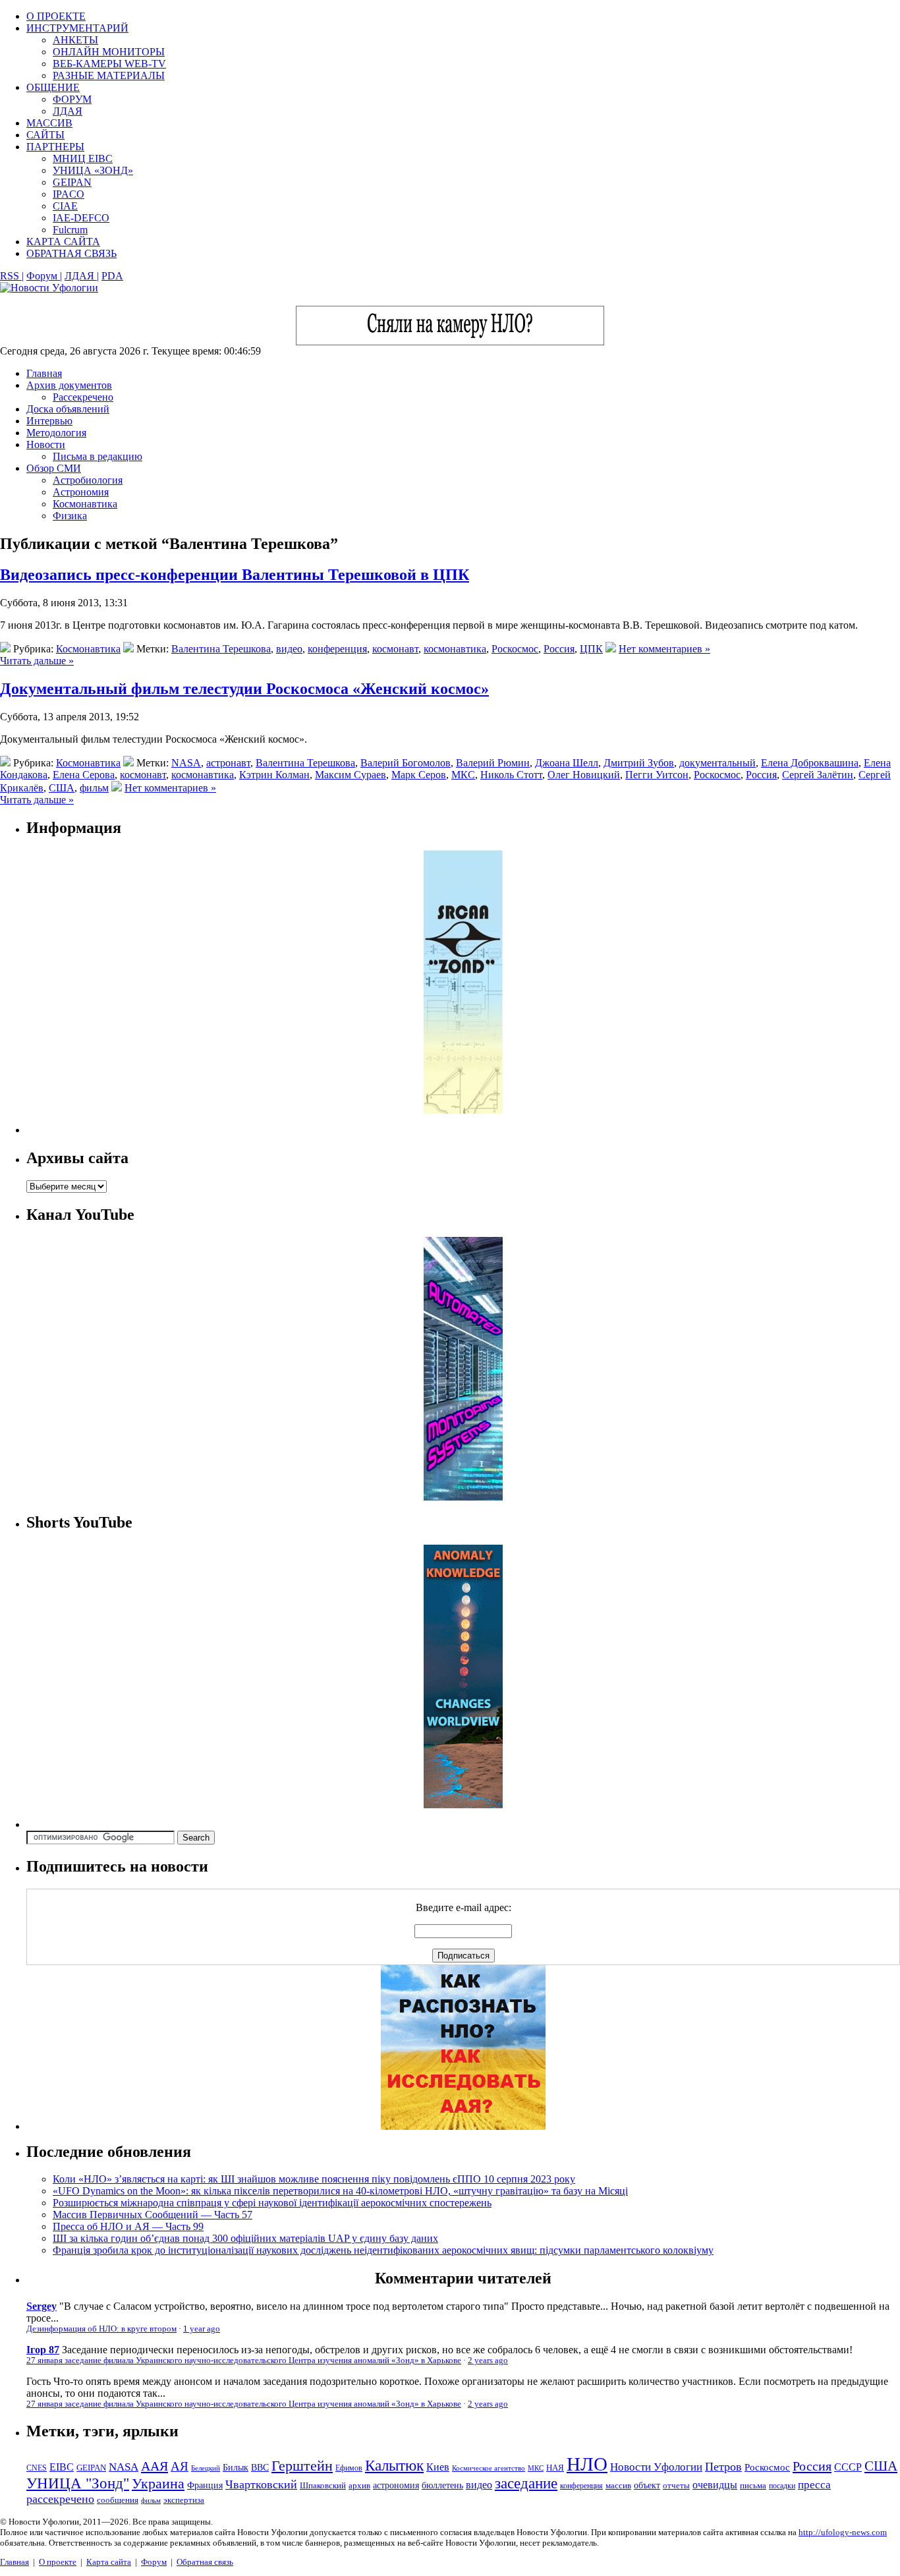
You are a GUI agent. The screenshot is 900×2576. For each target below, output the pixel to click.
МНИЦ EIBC (83, 158)
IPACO (69, 194)
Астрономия (81, 492)
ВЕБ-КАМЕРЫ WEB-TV (109, 64)
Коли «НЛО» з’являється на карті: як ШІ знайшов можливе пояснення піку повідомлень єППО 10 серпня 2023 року (314, 2179)
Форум (154, 2562)
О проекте (58, 2562)
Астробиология (88, 480)
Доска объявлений (68, 409)
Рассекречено (83, 397)
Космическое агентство (489, 2468)
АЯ (180, 2466)
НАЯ (555, 2468)
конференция (337, 649)
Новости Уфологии (656, 2467)
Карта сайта (109, 2562)
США (62, 788)
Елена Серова (84, 775)
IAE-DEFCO (81, 218)
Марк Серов (419, 775)
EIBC (62, 2467)
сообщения (118, 2500)
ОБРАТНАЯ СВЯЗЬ (71, 253)
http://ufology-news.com (843, 2532)
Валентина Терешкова (221, 649)
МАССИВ (49, 123)
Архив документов (69, 385)
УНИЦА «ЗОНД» (93, 170)
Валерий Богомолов (406, 763)
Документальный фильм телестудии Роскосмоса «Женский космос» (244, 689)
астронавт (228, 763)
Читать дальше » (37, 661)
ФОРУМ (72, 99)
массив (618, 2485)
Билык (236, 2467)
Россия (559, 649)
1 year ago (202, 2329)
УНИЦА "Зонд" (78, 2483)
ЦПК (591, 649)
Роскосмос (515, 649)
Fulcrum (70, 230)
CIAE (65, 206)
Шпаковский (323, 2485)
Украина (158, 2484)
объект (647, 2485)
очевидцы (715, 2485)
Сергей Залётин (818, 775)
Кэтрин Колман (274, 775)
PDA (112, 276)
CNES (37, 2468)
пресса (814, 2485)
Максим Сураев (351, 775)
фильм (94, 788)
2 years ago (488, 2361)
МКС (463, 775)
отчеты (676, 2485)
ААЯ (155, 2466)
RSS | (12, 276)
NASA (186, 763)
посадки (782, 2486)
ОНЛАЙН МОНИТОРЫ (109, 52)
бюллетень (442, 2485)
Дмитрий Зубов (639, 763)
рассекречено (60, 2499)
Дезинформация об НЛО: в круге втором (101, 2329)
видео (289, 649)
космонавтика (455, 649)
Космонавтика (85, 504)
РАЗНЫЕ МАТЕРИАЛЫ (109, 75)
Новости (46, 444)
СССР (848, 2467)
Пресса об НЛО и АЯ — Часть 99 (128, 2226)
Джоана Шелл (567, 763)
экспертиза (184, 2500)
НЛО (587, 2464)
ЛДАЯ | (82, 276)
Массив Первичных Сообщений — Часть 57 (153, 2215)
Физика (70, 516)
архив (359, 2485)
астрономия (396, 2485)
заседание (526, 2483)
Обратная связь (205, 2562)
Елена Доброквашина (810, 763)
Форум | (44, 276)
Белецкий (206, 2468)
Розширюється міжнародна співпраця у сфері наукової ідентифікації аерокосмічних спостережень (272, 2203)
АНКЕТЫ (75, 40)
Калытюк (394, 2466)
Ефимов (349, 2468)
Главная (44, 373)
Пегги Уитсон (657, 775)
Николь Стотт (511, 775)
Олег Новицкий (584, 775)
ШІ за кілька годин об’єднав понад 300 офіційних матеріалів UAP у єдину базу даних (245, 2238)
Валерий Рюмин (493, 763)
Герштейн (302, 2466)
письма (753, 2485)
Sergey (42, 2306)
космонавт (395, 649)
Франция (205, 2485)
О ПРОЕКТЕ (56, 16)
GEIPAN (72, 182)
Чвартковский (261, 2484)
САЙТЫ (45, 135)
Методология (56, 433)
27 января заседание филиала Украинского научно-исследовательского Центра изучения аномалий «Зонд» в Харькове (244, 2361)
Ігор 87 (43, 2350)
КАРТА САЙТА (63, 242)
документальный (717, 763)
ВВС (260, 2467)
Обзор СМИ (54, 468)
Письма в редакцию (98, 456)
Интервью (49, 421)
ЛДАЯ (68, 111)
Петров (723, 2467)
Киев (438, 2467)
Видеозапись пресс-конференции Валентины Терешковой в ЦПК (235, 575)
